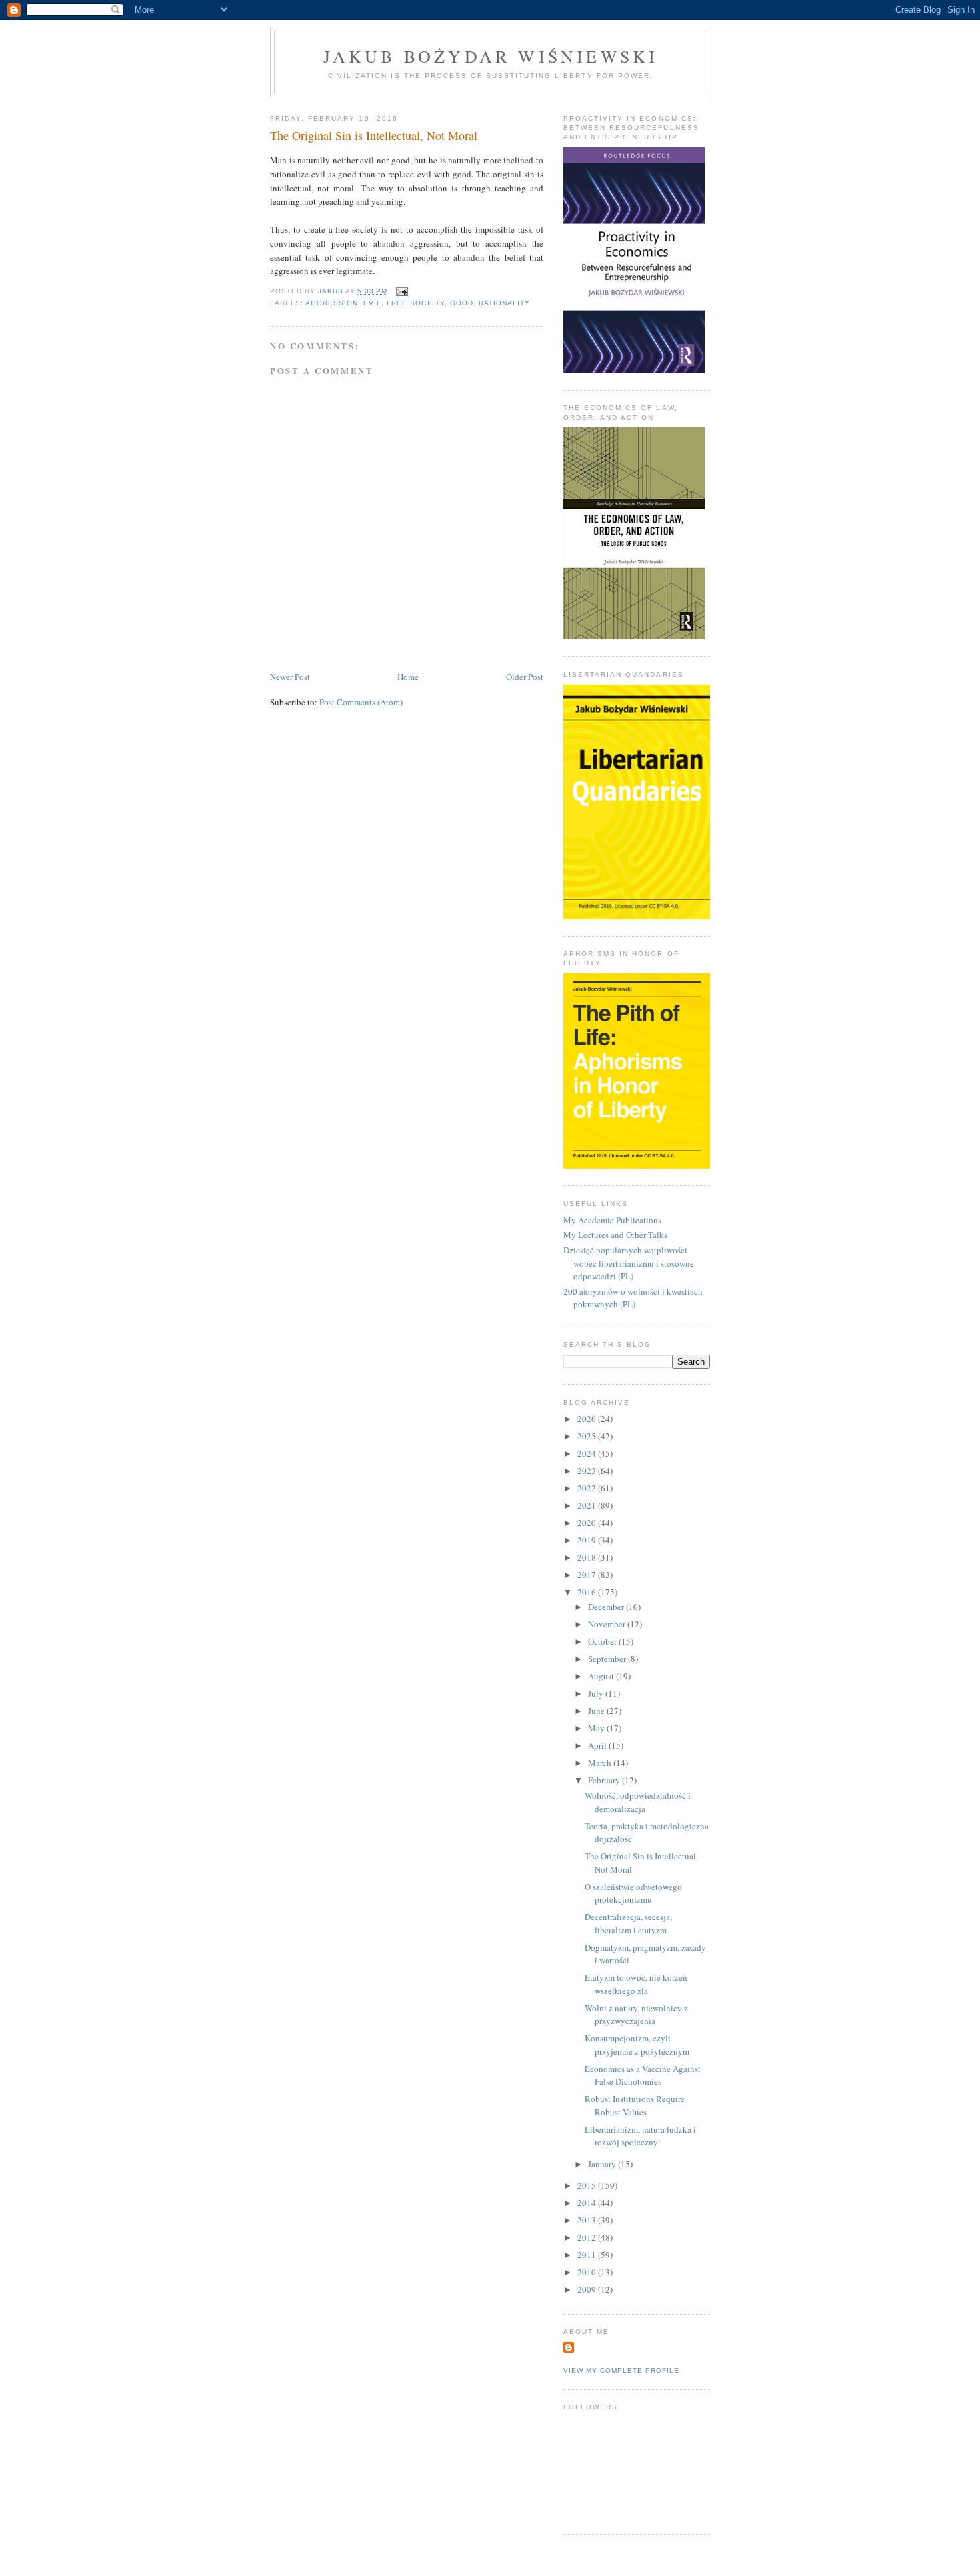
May (597, 1728)
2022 (588, 1488)
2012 (588, 2237)
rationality (504, 303)
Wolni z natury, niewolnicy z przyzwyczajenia (636, 2015)
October (603, 1641)
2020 (588, 1523)
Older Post (525, 677)
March (601, 1763)
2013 (588, 2220)
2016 (588, 1592)
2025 (588, 1436)
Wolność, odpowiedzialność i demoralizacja (638, 1802)
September (608, 1659)
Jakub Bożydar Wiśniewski (491, 56)
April (598, 1745)
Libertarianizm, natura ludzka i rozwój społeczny (640, 2136)
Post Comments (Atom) (361, 702)
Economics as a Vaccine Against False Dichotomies (643, 2075)
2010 (588, 2272)
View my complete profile (621, 2370)
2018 (588, 1557)
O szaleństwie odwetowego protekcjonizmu (633, 1893)
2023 (588, 1471)
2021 (588, 1505)
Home (408, 677)
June (597, 1711)
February (605, 1780)
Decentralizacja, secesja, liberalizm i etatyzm (628, 1923)
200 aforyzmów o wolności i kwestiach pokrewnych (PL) (633, 1298)
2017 (588, 1575)
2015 (588, 2185)
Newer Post (290, 677)
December (607, 1607)
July (597, 1693)
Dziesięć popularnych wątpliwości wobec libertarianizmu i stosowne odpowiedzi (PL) (629, 1263)
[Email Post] (402, 291)
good (462, 303)
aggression (332, 303)
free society (415, 303)
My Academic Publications (612, 1220)
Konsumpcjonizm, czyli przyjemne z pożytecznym (637, 2045)
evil (372, 303)
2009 (588, 2289)
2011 (588, 2255)
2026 (588, 1419)
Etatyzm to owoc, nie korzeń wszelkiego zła (636, 1984)
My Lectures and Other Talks (615, 1235)
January (603, 2164)
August (602, 1676)
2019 (588, 1540)
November (608, 1624)
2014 (588, 2203)
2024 (588, 1453)
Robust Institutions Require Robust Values (635, 2105)
